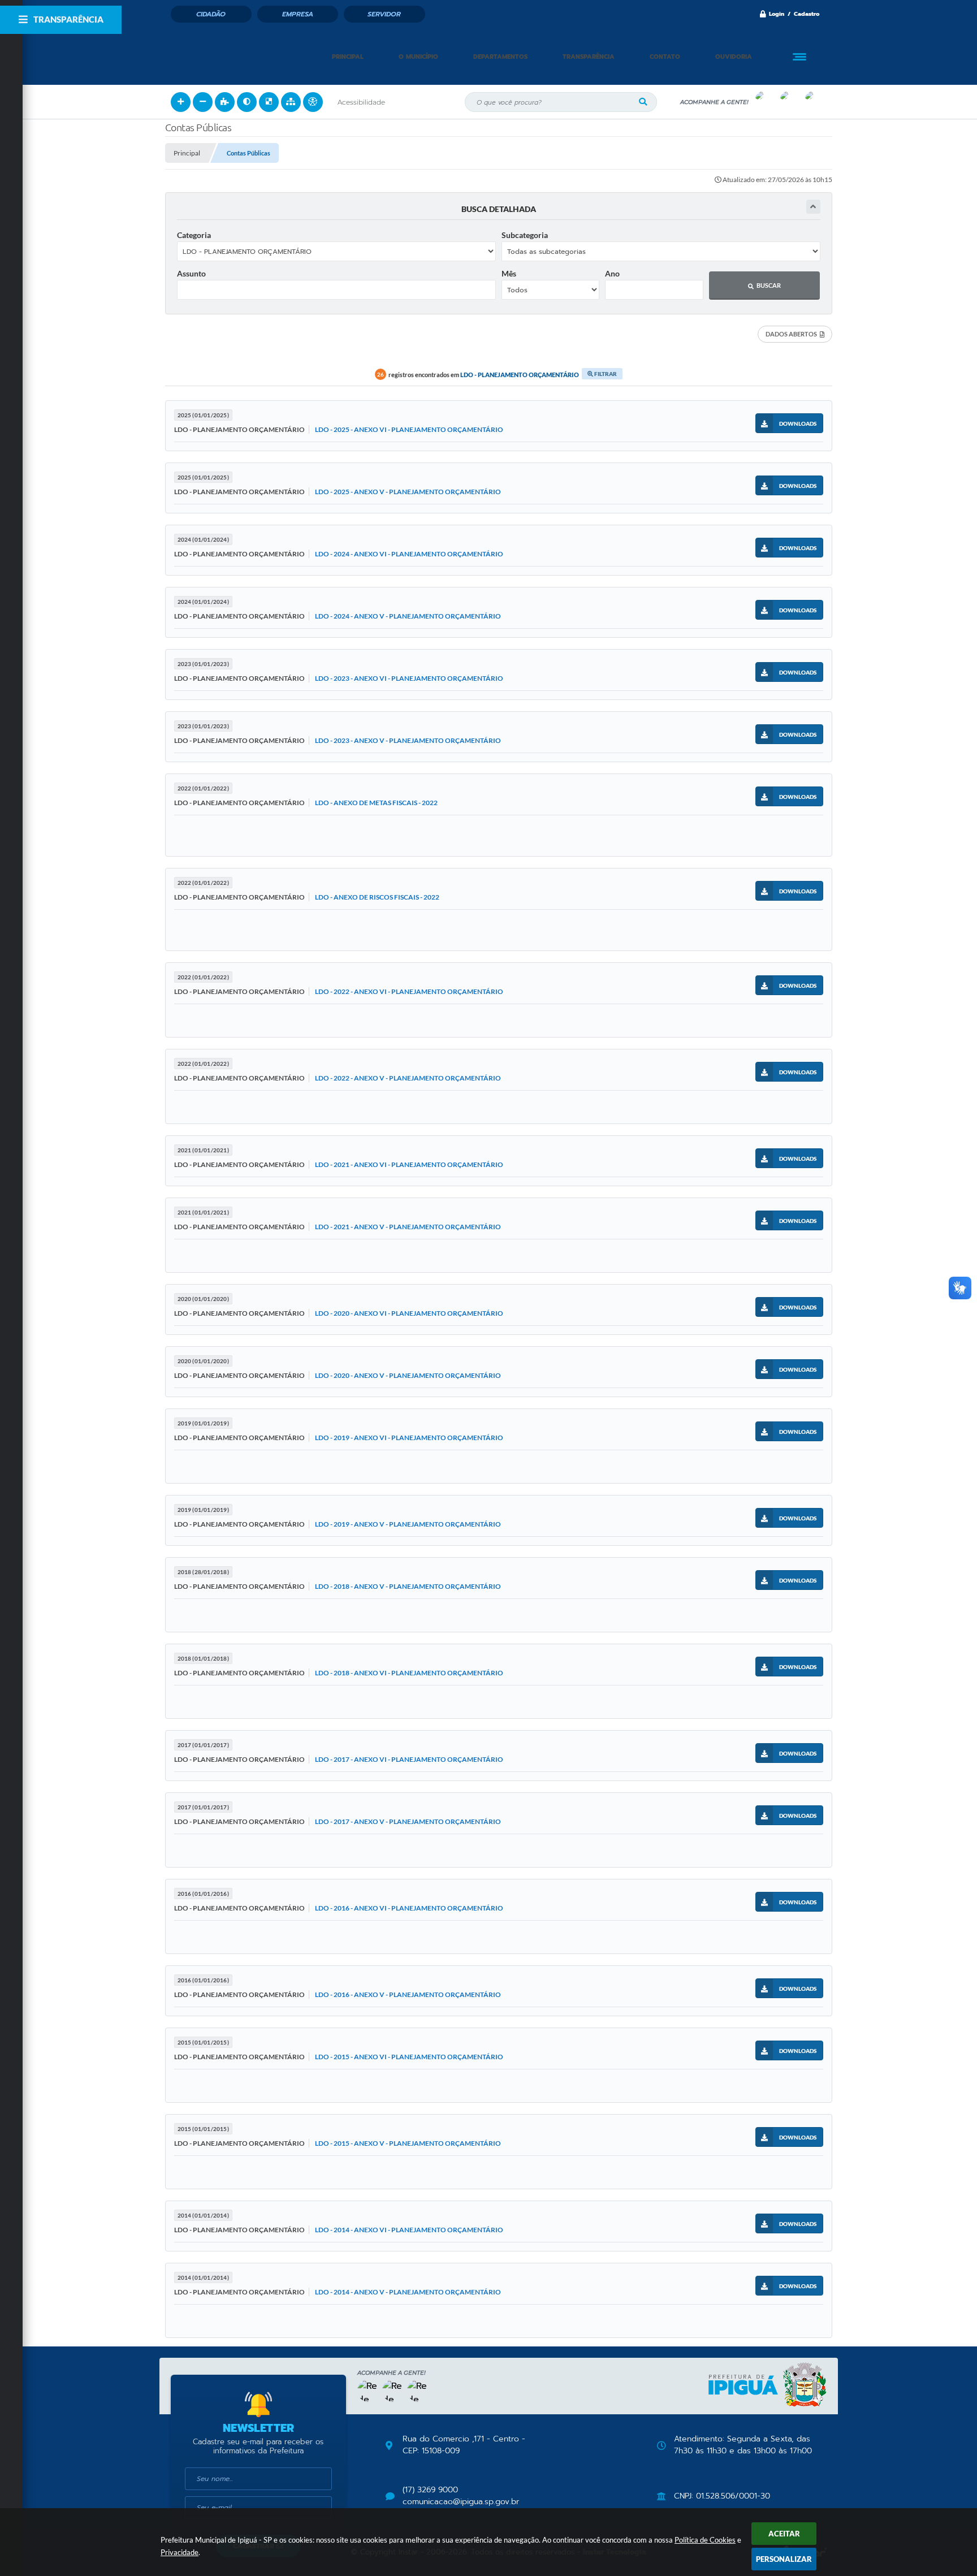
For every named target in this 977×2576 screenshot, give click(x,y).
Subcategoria (525, 235)
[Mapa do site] (291, 102)
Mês (509, 273)
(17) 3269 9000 (430, 2490)
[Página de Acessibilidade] (313, 102)
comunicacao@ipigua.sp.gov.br (461, 2502)
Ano (612, 273)
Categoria (194, 235)
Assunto (191, 273)
